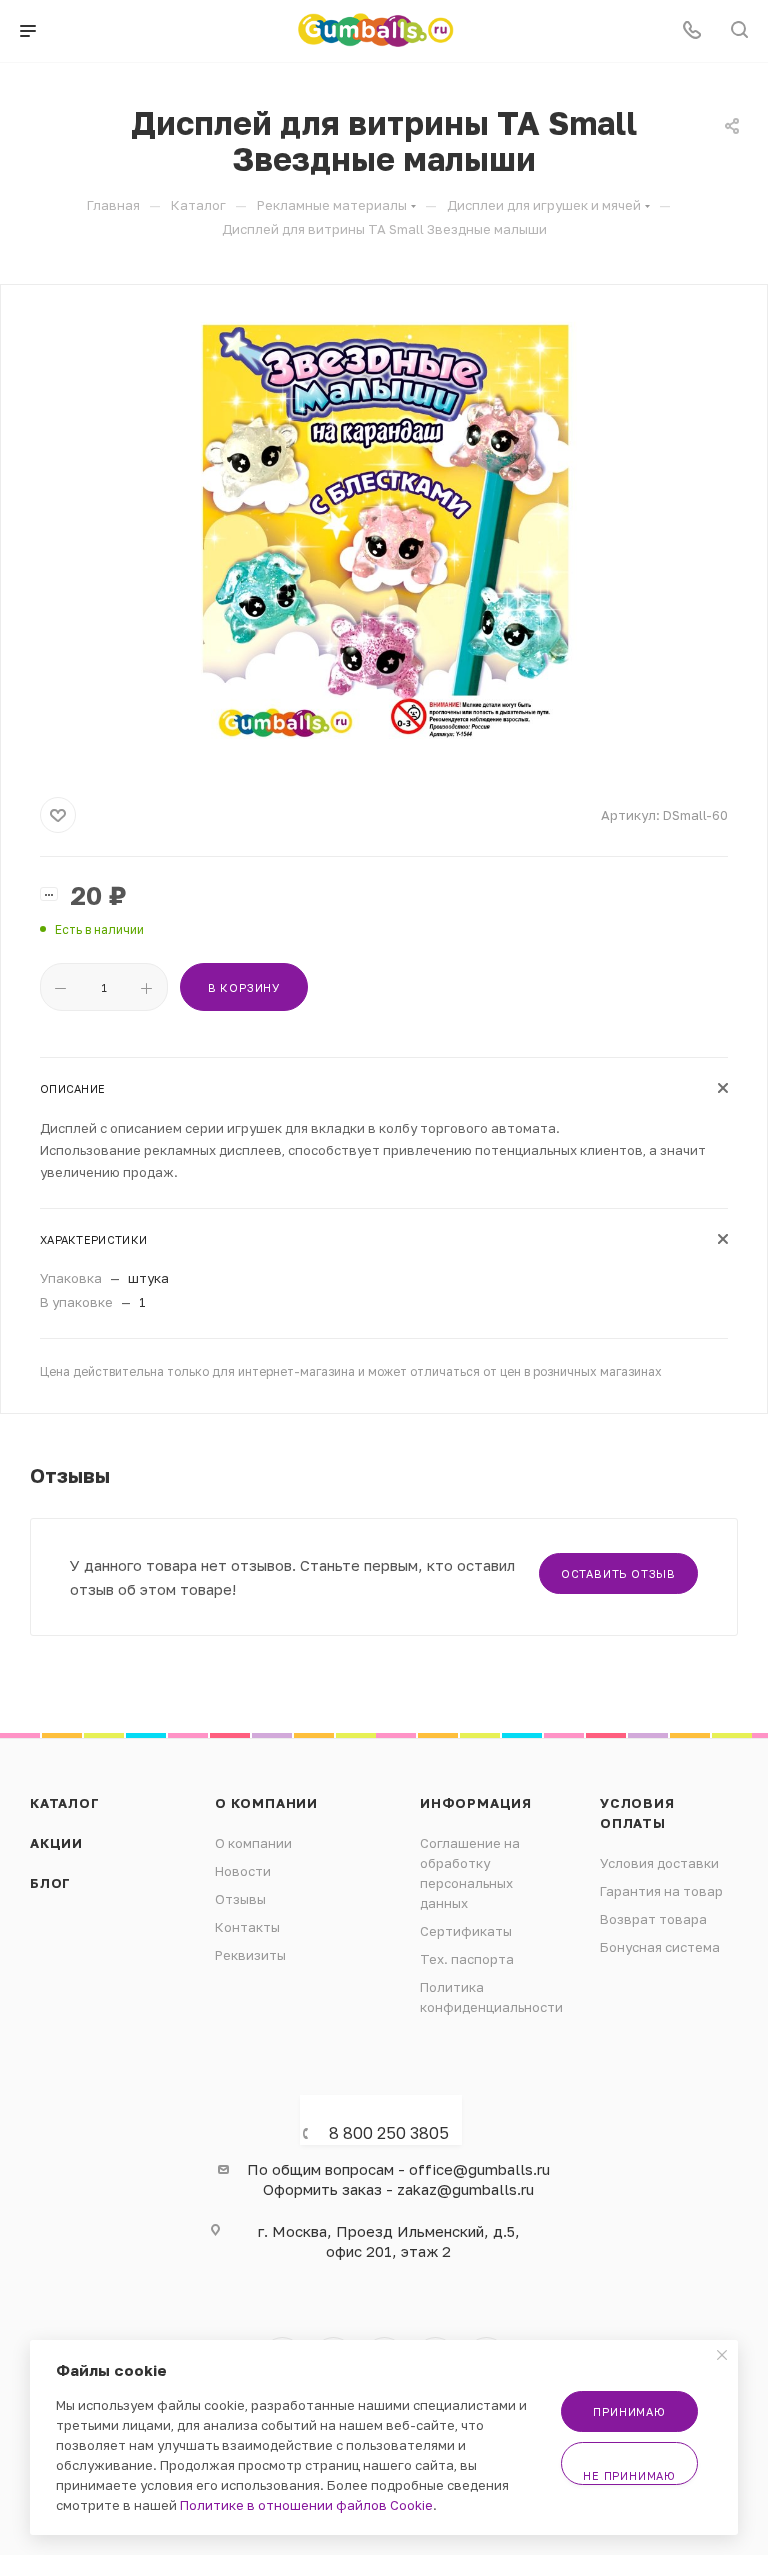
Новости (243, 1871)
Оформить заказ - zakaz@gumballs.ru (398, 2189)
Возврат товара (653, 1919)
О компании (266, 1803)
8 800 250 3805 (389, 2133)
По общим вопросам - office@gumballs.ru (398, 2169)
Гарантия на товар (661, 1891)
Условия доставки (659, 1863)
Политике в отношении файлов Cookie (306, 2505)
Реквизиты (250, 1955)
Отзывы (240, 1899)
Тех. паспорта (467, 1959)
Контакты (247, 1927)
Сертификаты (466, 1931)
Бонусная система (660, 1947)
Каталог (65, 1803)
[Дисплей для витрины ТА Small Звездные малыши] (384, 537)
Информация (476, 1803)
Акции (56, 1843)
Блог (50, 1883)
